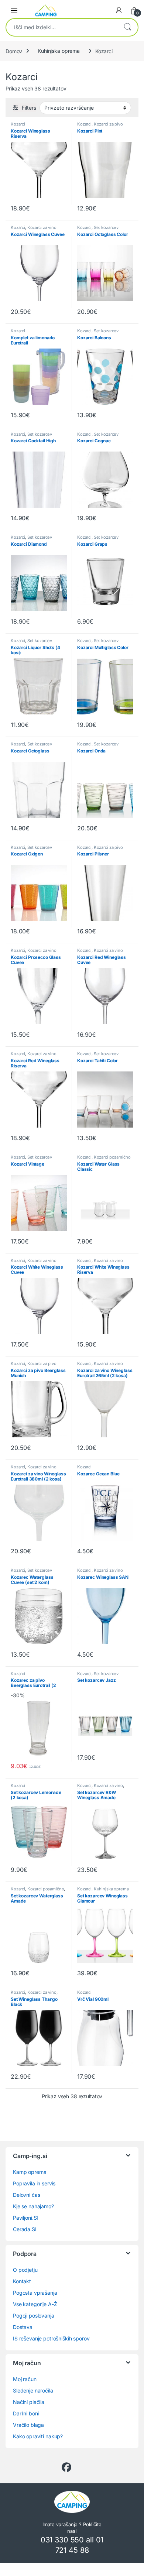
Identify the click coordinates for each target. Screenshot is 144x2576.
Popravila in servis (34, 2183)
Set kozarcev (106, 227)
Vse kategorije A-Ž (35, 2304)
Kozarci (18, 124)
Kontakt (22, 2281)
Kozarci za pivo (108, 124)
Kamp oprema (30, 2172)
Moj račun (25, 2379)
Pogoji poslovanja (34, 2316)
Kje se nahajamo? (33, 2206)
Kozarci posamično (112, 1157)
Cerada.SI (25, 2229)
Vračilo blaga (28, 2425)
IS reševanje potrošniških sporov (51, 2338)
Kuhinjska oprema (59, 51)
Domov (14, 51)
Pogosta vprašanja (35, 2293)
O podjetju (25, 2270)
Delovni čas (26, 2195)
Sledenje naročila (33, 2390)
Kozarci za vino (42, 227)
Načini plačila (29, 2402)
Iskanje (127, 27)
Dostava (23, 2327)
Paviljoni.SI (25, 2218)
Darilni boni (26, 2413)
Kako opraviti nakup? (38, 2436)
